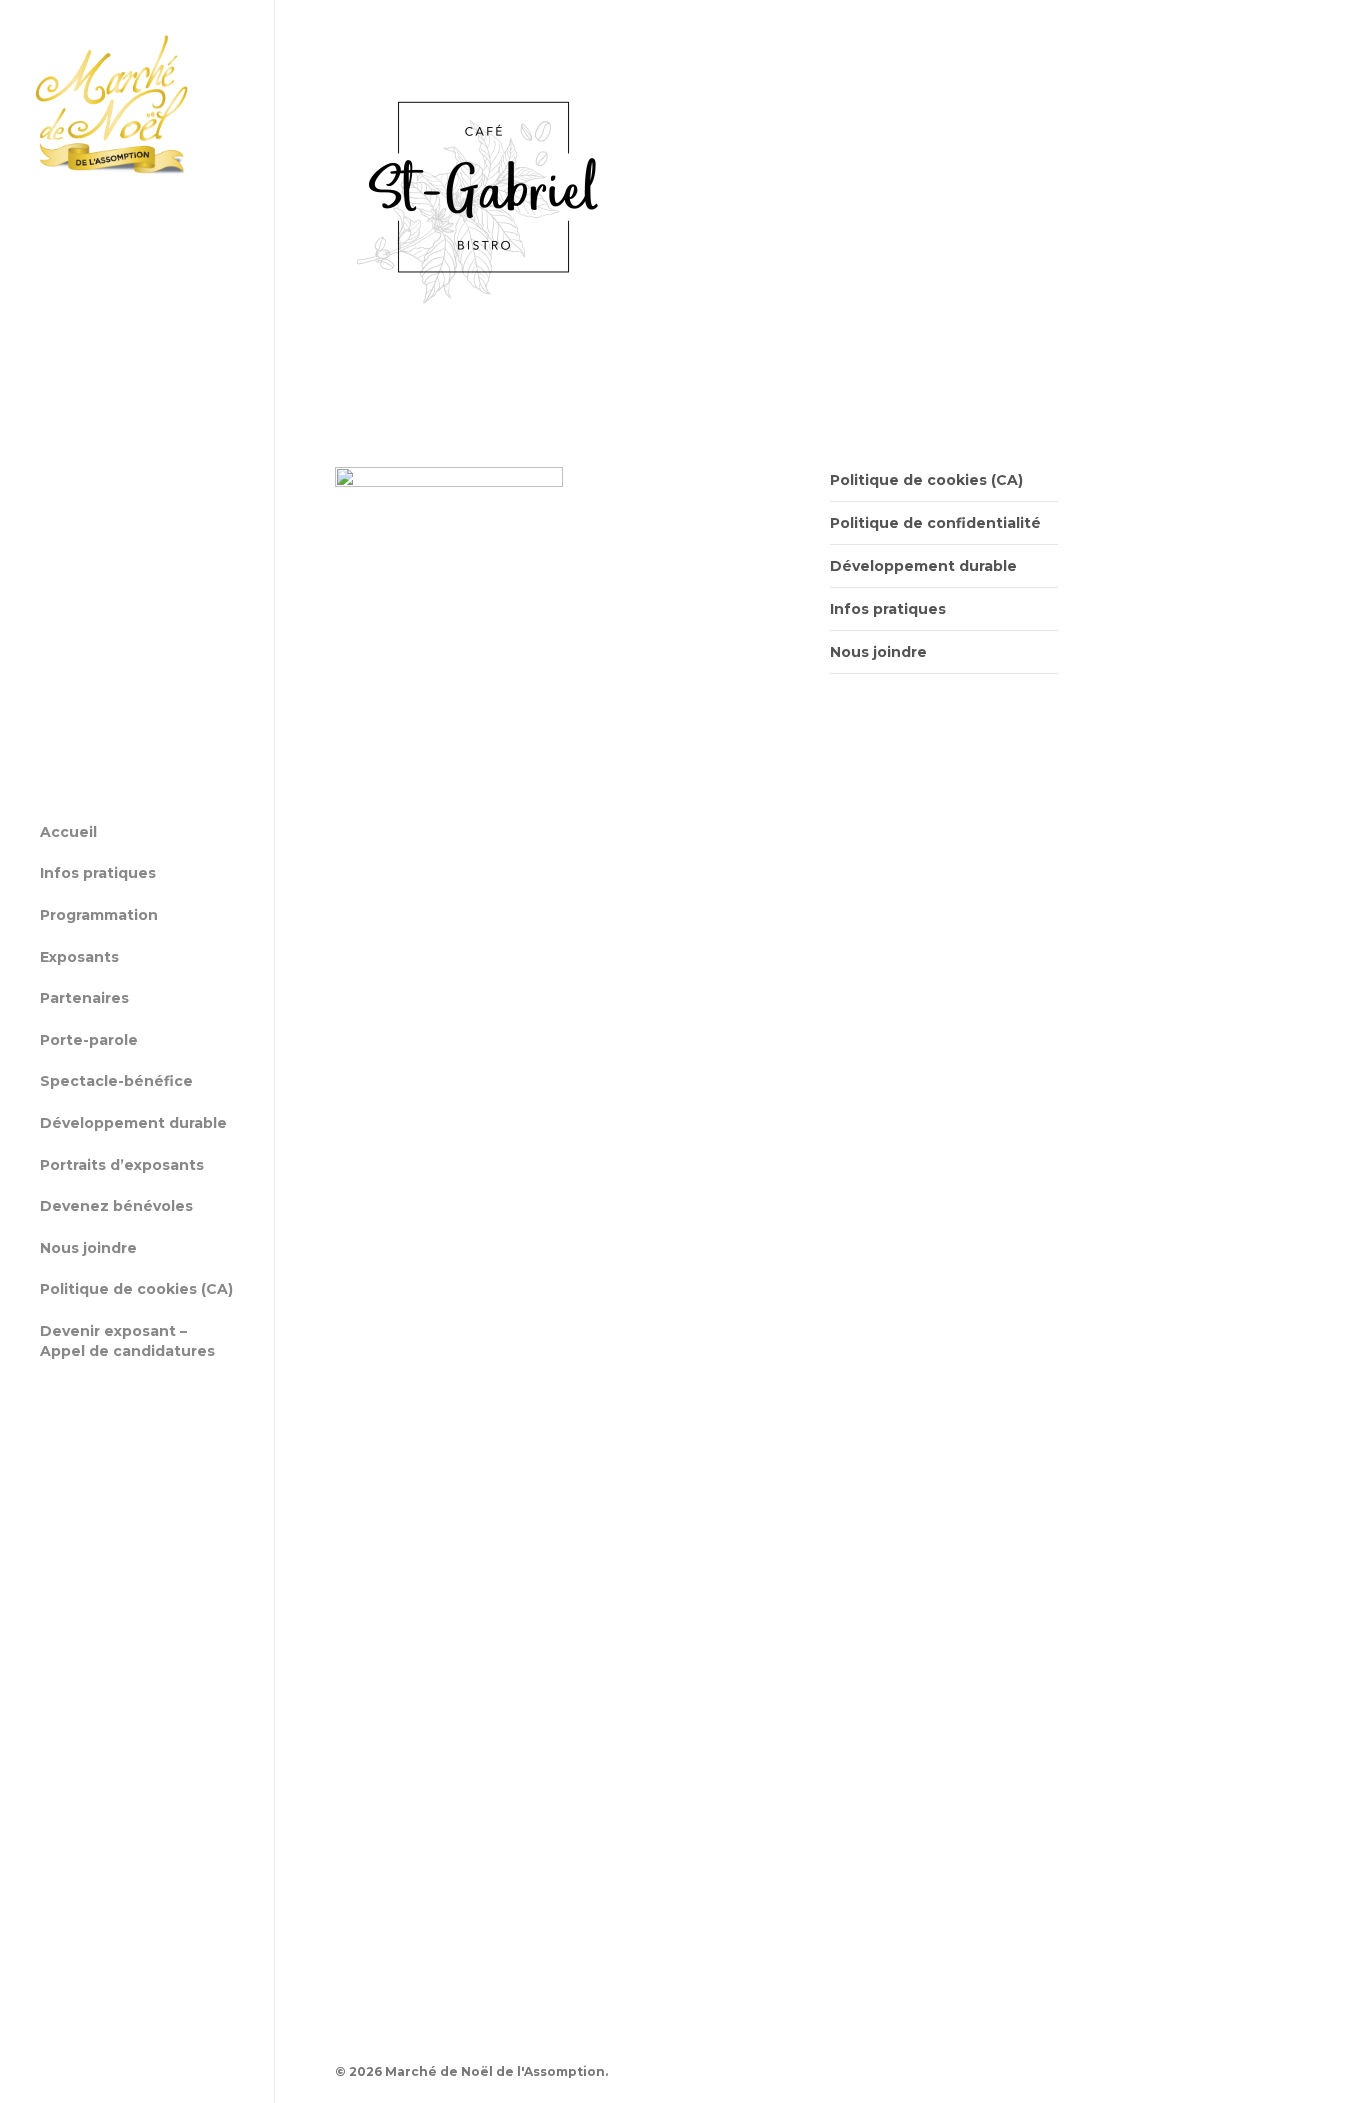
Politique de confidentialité (935, 523)
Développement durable (923, 566)
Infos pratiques (888, 609)
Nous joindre (878, 652)
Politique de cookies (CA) (926, 480)
